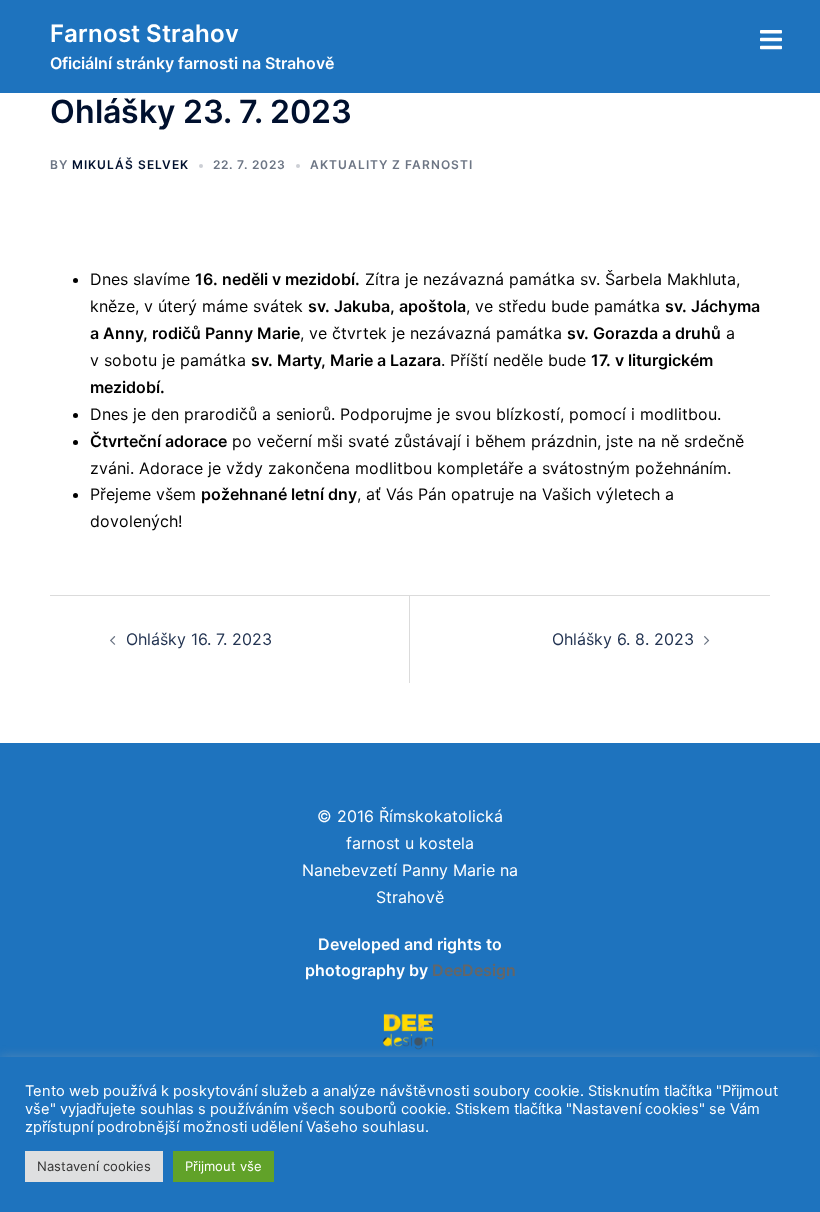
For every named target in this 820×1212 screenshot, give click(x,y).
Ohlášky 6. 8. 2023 (623, 639)
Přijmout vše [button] (223, 1166)
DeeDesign (474, 970)
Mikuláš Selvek (130, 164)
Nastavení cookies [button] (94, 1166)
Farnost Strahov (144, 33)
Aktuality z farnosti (391, 164)
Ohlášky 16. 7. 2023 (199, 639)
